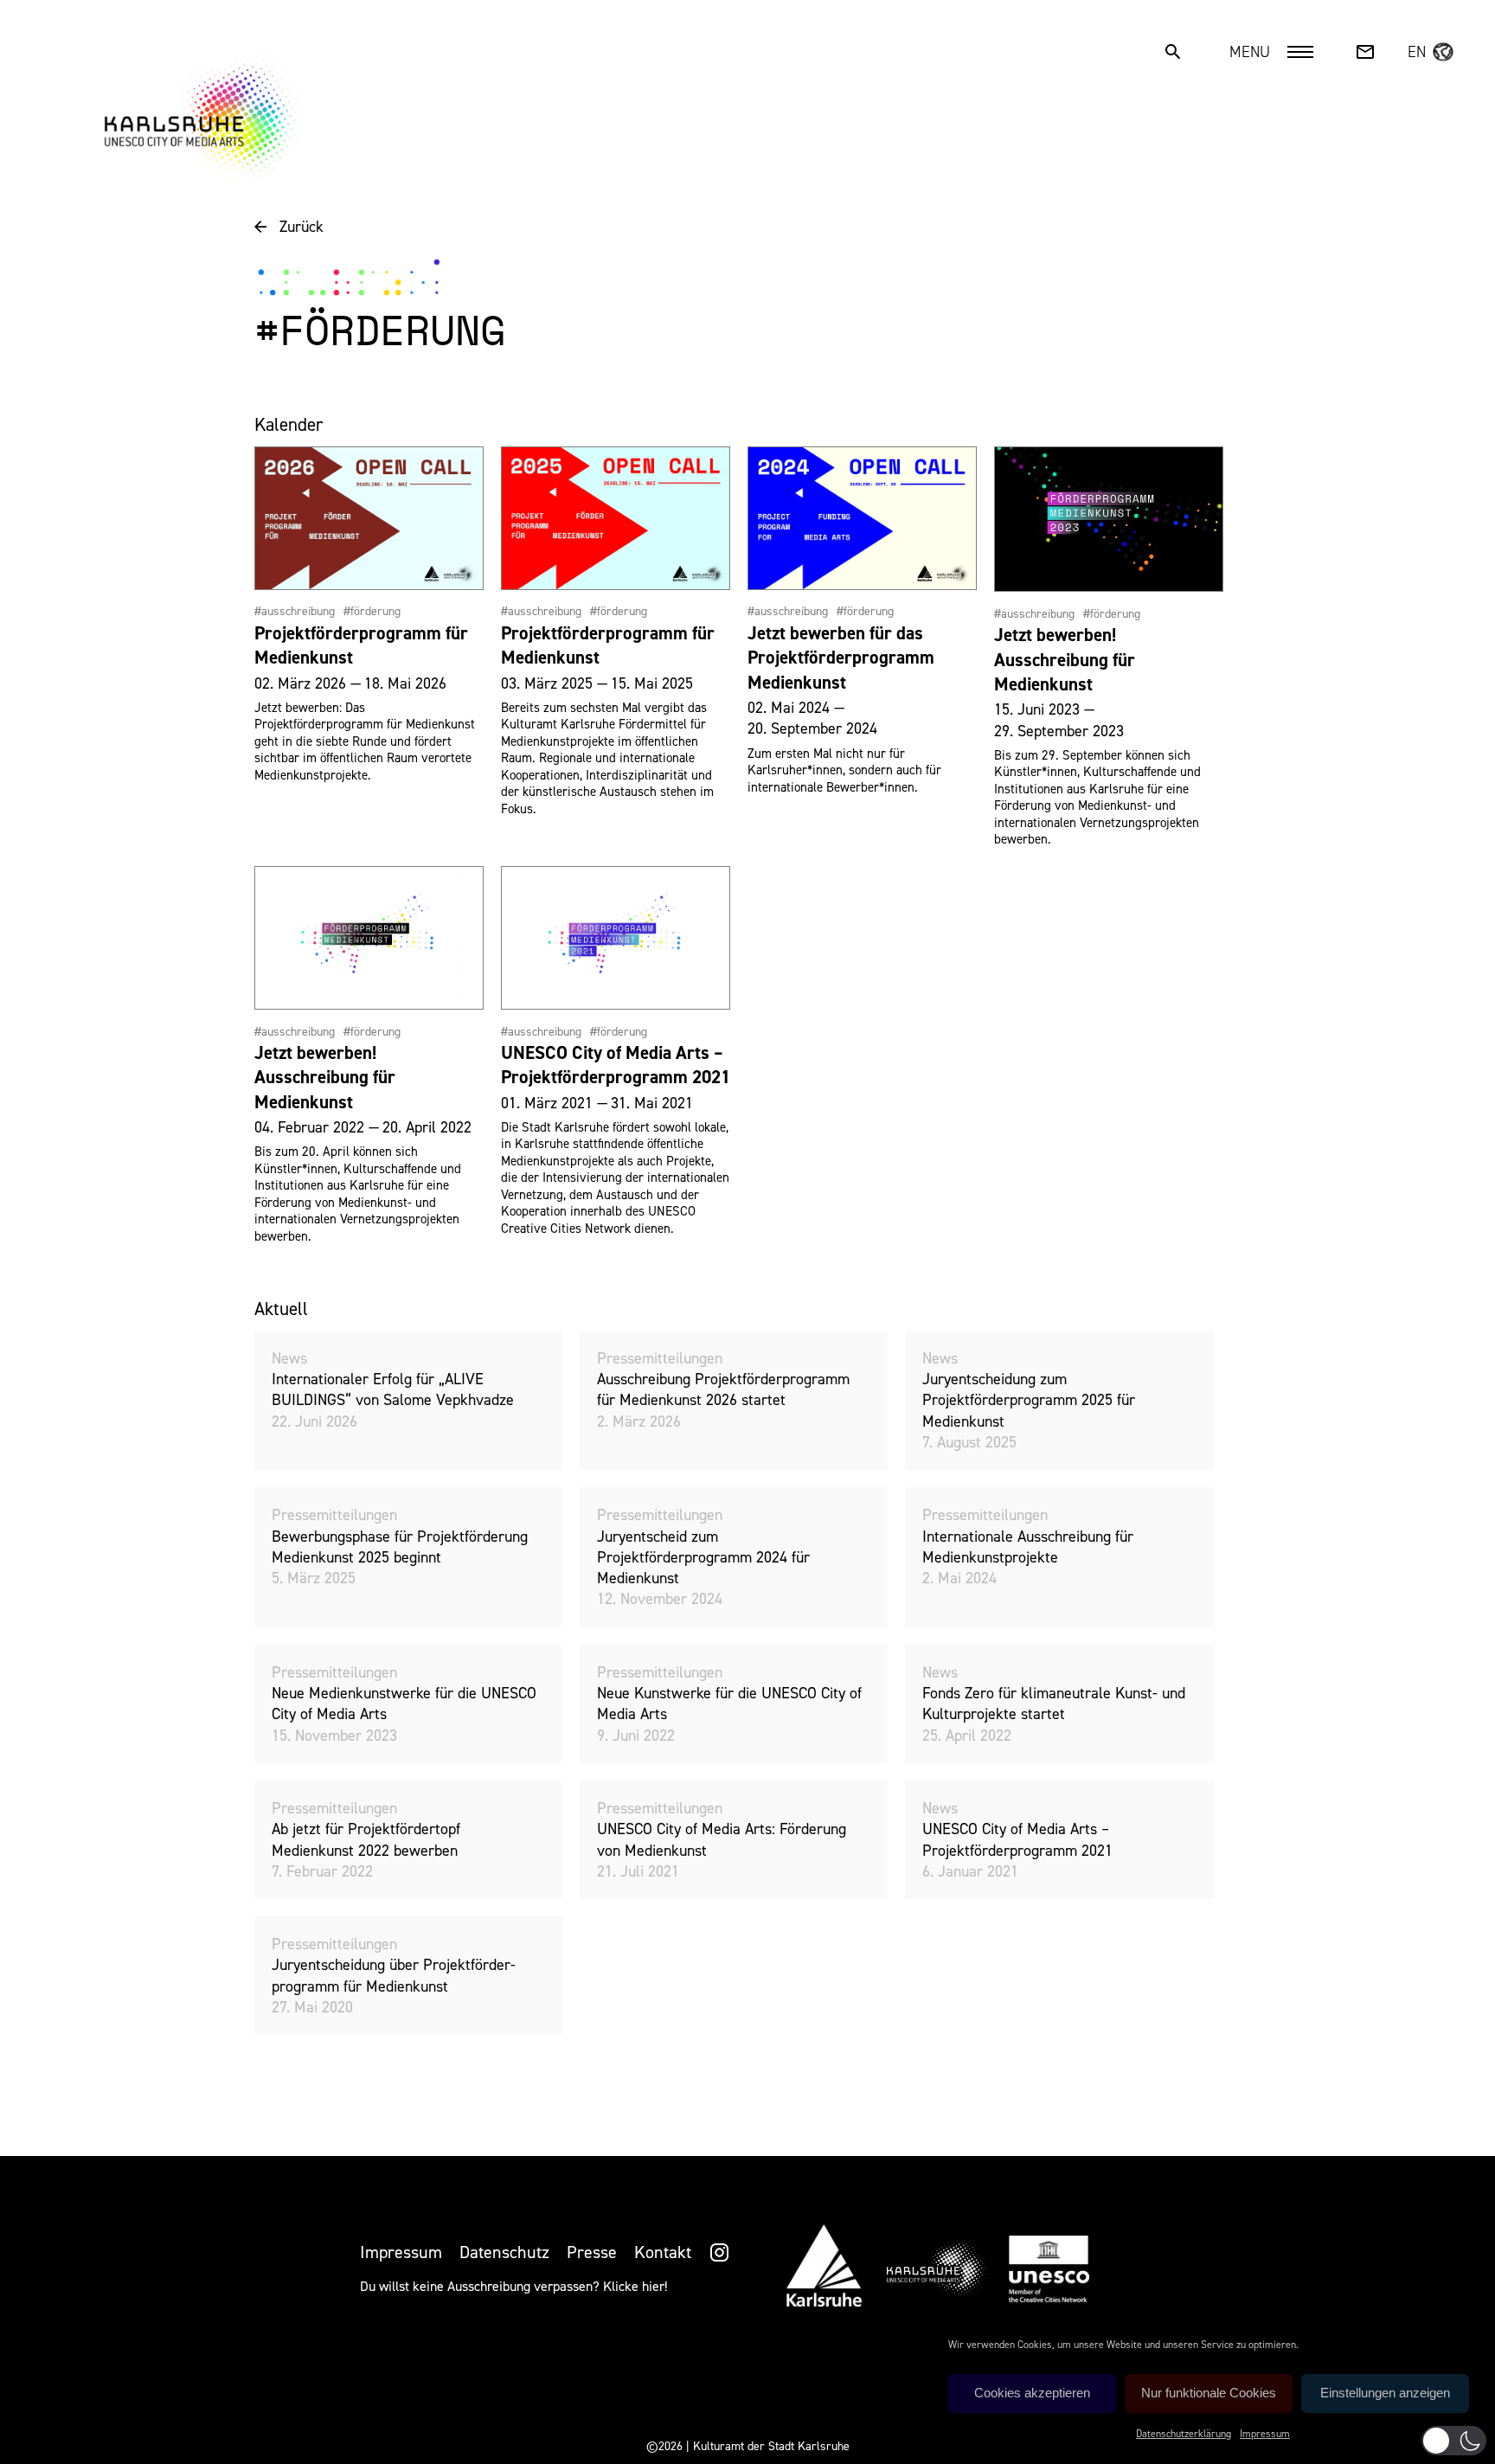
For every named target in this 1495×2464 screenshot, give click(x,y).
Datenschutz (504, 2252)
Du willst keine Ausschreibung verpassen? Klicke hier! (513, 2286)
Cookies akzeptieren (1032, 2393)
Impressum (1265, 2434)
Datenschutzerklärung (1184, 2434)
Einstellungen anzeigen (1385, 2393)
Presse (592, 2252)
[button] (1454, 2441)
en (1417, 52)
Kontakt (663, 2252)
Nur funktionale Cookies (1209, 2393)
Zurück (302, 227)
